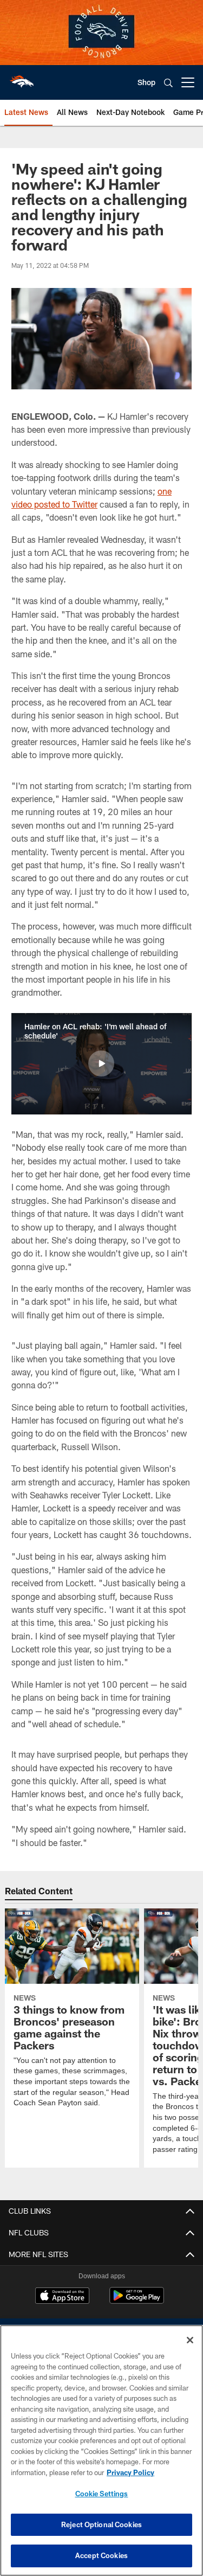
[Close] (190, 2340)
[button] (101, 1063)
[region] (101, 2450)
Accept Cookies (101, 2555)
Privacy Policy (130, 2472)
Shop (146, 82)
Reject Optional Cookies (101, 2524)
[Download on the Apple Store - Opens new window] (62, 2297)
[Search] (168, 83)
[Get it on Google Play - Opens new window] (137, 2301)
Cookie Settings (102, 2494)
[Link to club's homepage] (22, 78)
